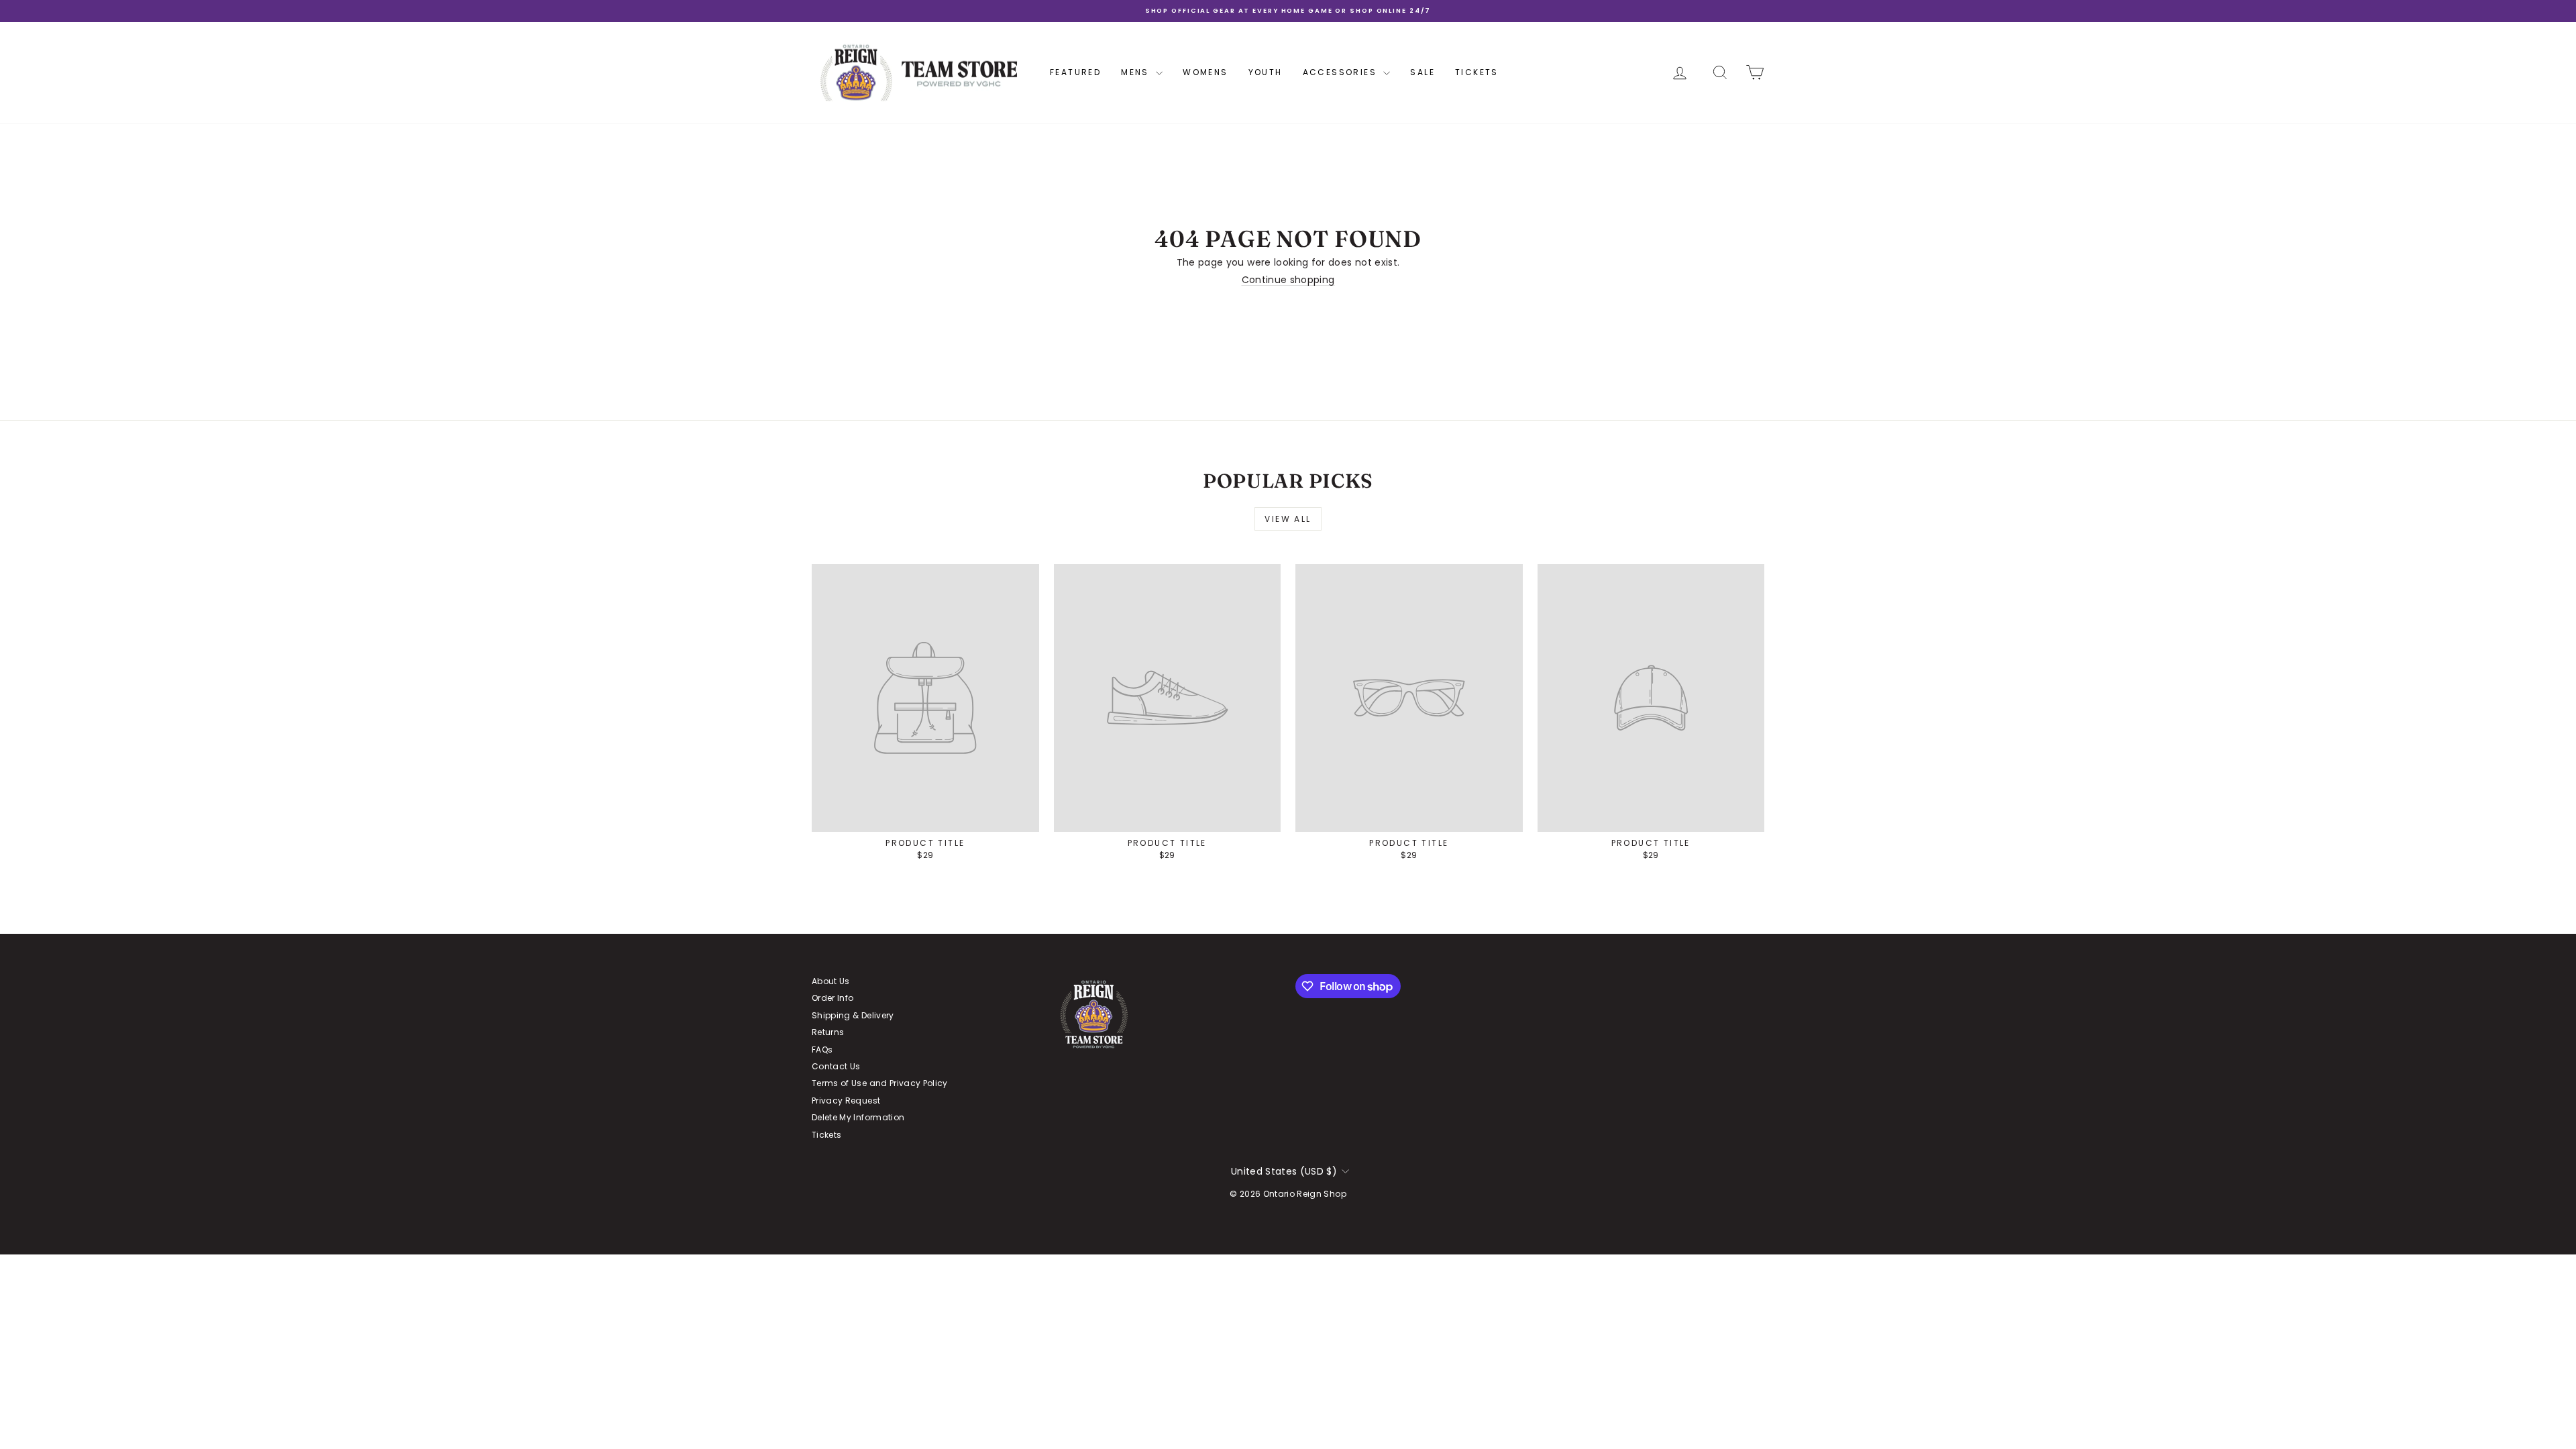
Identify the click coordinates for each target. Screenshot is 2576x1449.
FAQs (822, 1050)
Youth (1266, 72)
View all (1288, 519)
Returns (828, 1032)
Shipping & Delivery (853, 1015)
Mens (1137, 72)
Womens (1205, 72)
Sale (1423, 72)
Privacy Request (846, 1101)
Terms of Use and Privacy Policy (880, 1083)
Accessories (1342, 72)
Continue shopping (1288, 280)
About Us (831, 981)
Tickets (1477, 72)
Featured (1075, 72)
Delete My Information (858, 1117)
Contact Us (836, 1066)
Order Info (833, 998)
